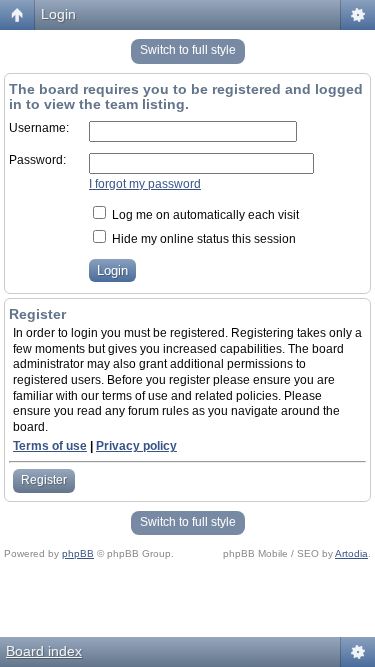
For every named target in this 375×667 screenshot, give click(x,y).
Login (58, 14)
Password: (37, 160)
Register (44, 480)
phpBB (78, 553)
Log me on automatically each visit (204, 215)
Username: (39, 128)
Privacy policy (136, 446)
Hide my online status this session (202, 239)
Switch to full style (188, 50)
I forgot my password (145, 184)
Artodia (351, 553)
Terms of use (50, 446)
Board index (44, 651)
